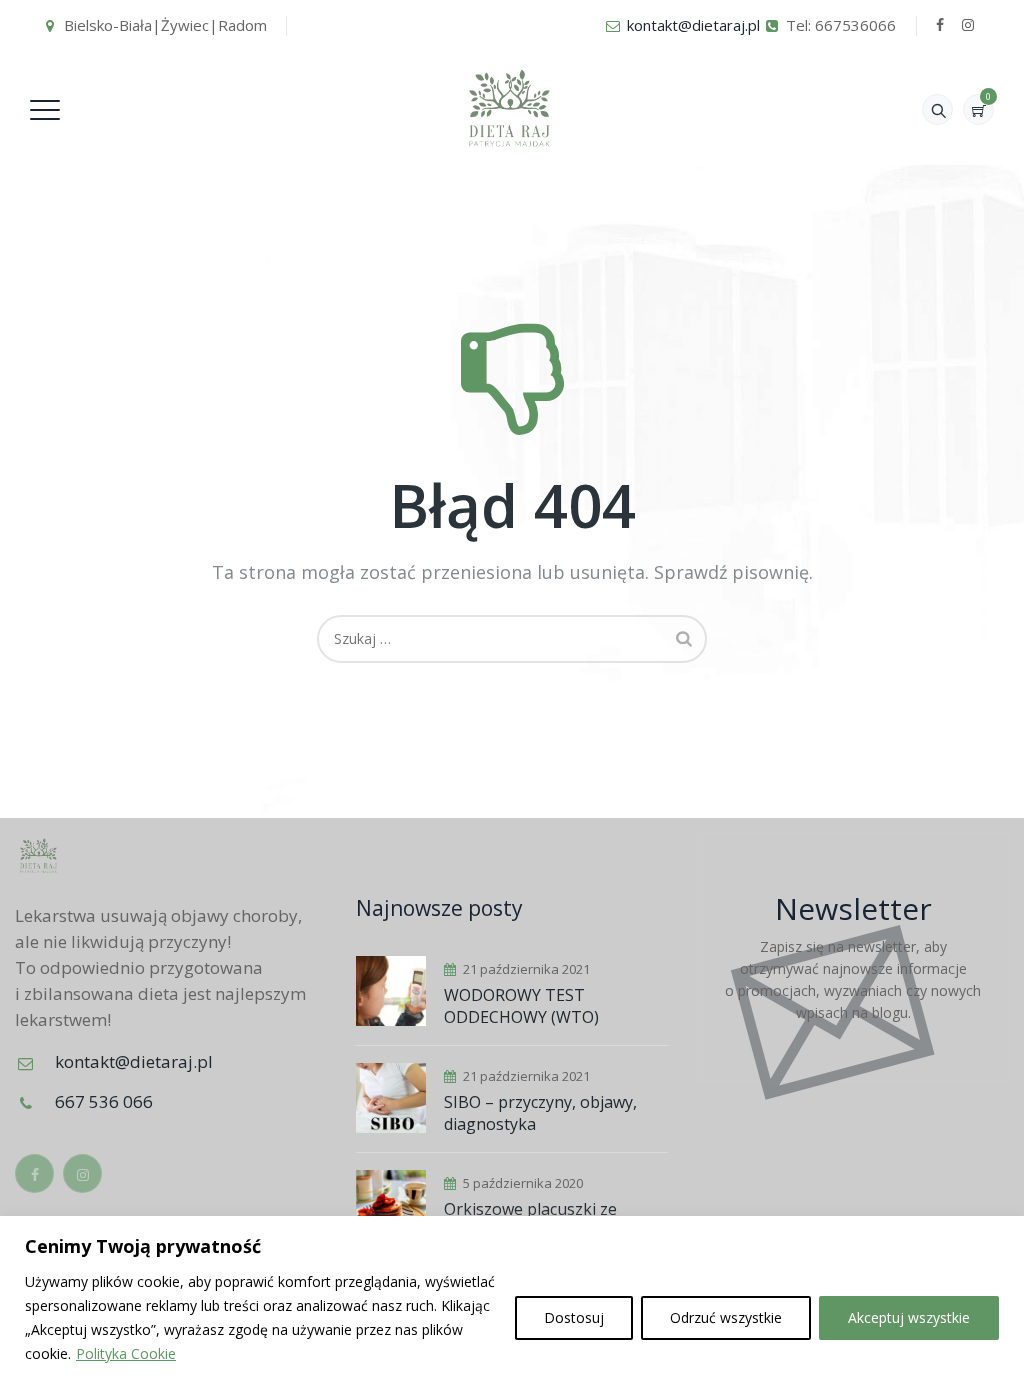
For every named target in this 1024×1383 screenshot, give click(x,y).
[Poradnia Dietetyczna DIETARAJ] (510, 107)
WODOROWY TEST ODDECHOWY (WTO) (521, 1006)
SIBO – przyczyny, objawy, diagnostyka (540, 1113)
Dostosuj (574, 1317)
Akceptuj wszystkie (909, 1317)
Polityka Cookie (126, 1353)
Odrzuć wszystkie (726, 1317)
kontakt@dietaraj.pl (693, 25)
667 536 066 (104, 1101)
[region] (512, 1299)
